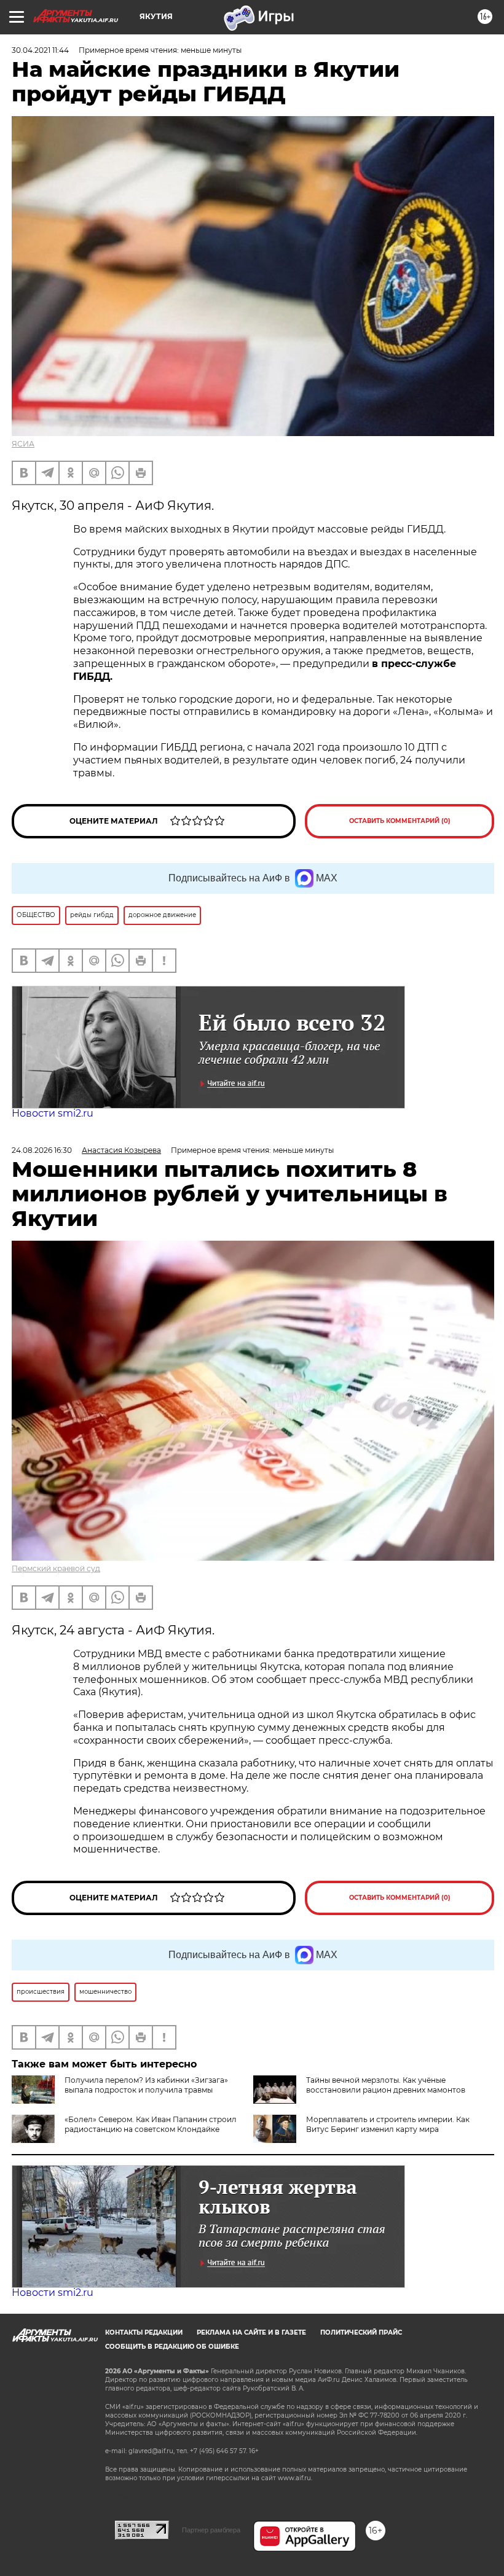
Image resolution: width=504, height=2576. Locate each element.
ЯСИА (23, 444)
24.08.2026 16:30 (42, 1150)
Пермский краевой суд (56, 1568)
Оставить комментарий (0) (400, 821)
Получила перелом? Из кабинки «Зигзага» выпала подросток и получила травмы (146, 2085)
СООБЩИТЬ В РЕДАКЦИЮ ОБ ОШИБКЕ (172, 2347)
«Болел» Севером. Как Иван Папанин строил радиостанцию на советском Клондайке (151, 2124)
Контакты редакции (144, 2332)
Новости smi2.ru (53, 1113)
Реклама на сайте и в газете (251, 2332)
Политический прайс (361, 2332)
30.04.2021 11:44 (40, 50)
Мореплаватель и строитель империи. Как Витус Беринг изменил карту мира (388, 2124)
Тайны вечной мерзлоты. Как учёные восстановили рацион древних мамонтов (386, 2085)
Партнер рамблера (211, 2530)
